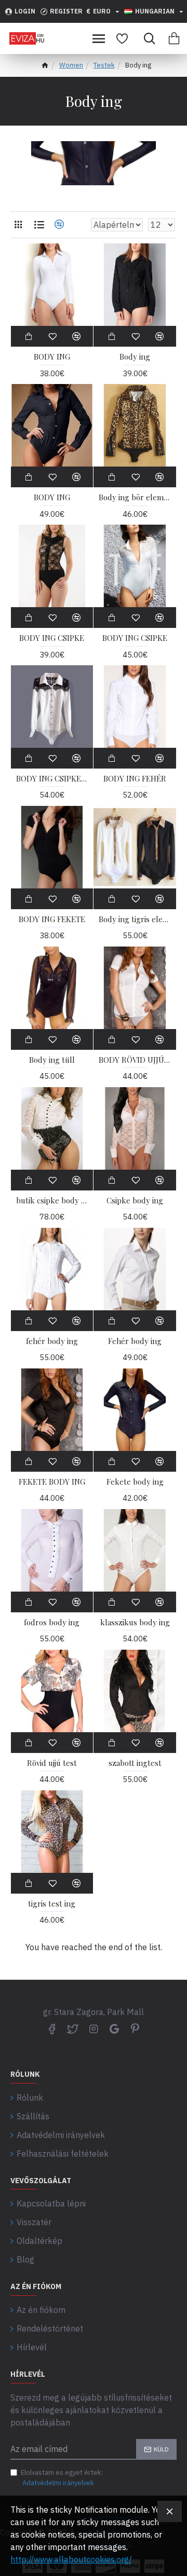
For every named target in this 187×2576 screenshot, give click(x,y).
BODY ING (52, 357)
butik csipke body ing (52, 1201)
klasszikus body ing (135, 1622)
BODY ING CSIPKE (52, 638)
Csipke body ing (135, 1201)
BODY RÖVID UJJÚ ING (135, 1060)
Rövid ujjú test (52, 1763)
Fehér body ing (135, 1341)
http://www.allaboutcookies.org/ (71, 2559)
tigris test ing (52, 1904)
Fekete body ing (135, 1482)
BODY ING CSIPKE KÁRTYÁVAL (52, 779)
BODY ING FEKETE (52, 919)
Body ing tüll (52, 1060)
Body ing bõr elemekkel (135, 497)
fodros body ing (52, 1622)
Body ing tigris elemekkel (135, 919)
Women (71, 65)
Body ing (135, 357)
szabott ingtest (135, 1763)
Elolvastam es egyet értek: (62, 2478)
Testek (104, 65)
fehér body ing (52, 1341)
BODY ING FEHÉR (135, 779)
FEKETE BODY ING (52, 1482)
